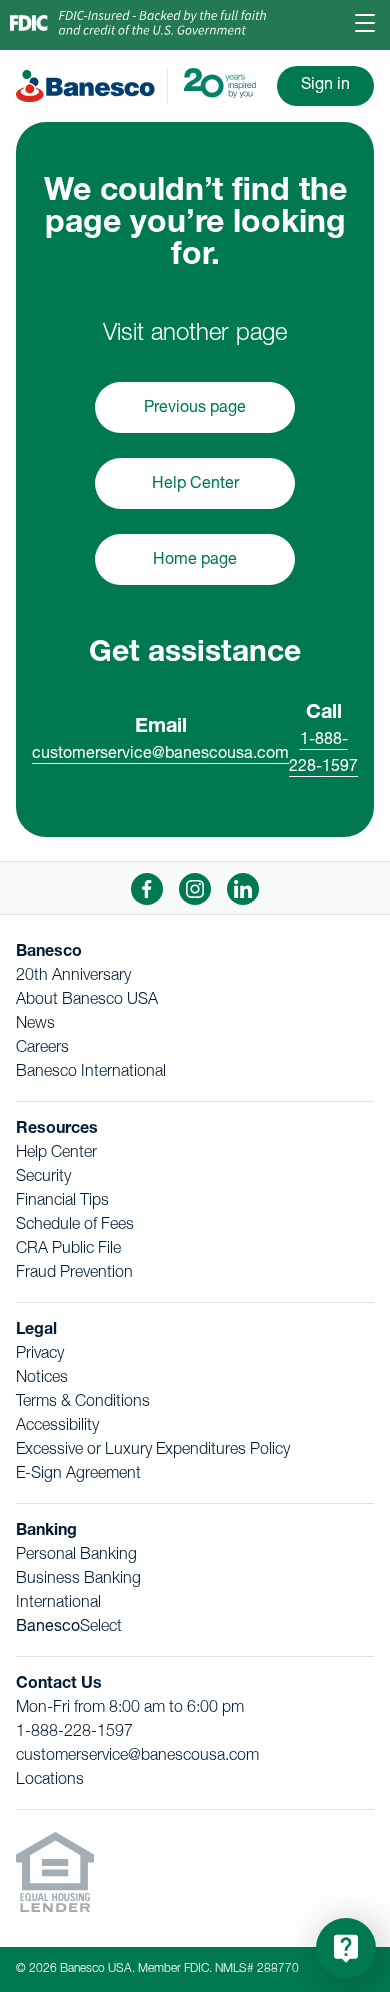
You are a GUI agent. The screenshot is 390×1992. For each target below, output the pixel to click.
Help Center (195, 485)
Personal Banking (76, 1556)
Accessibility (57, 1427)
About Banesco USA (87, 1001)
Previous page (195, 409)
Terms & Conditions (83, 1403)
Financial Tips (62, 1202)
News (35, 1025)
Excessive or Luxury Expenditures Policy (153, 1451)
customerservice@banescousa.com (160, 755)
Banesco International (91, 1073)
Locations (50, 1781)
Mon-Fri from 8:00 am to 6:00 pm (130, 1709)
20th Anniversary (73, 977)
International (58, 1604)
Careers (42, 1049)
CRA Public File (68, 1250)
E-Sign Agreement (78, 1475)
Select (69, 1628)
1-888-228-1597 (74, 1733)
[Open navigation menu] (365, 25)
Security (43, 1178)
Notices (42, 1379)
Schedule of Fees (75, 1226)
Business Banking (78, 1580)
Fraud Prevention (74, 1274)
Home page (195, 561)
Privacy (40, 1355)
